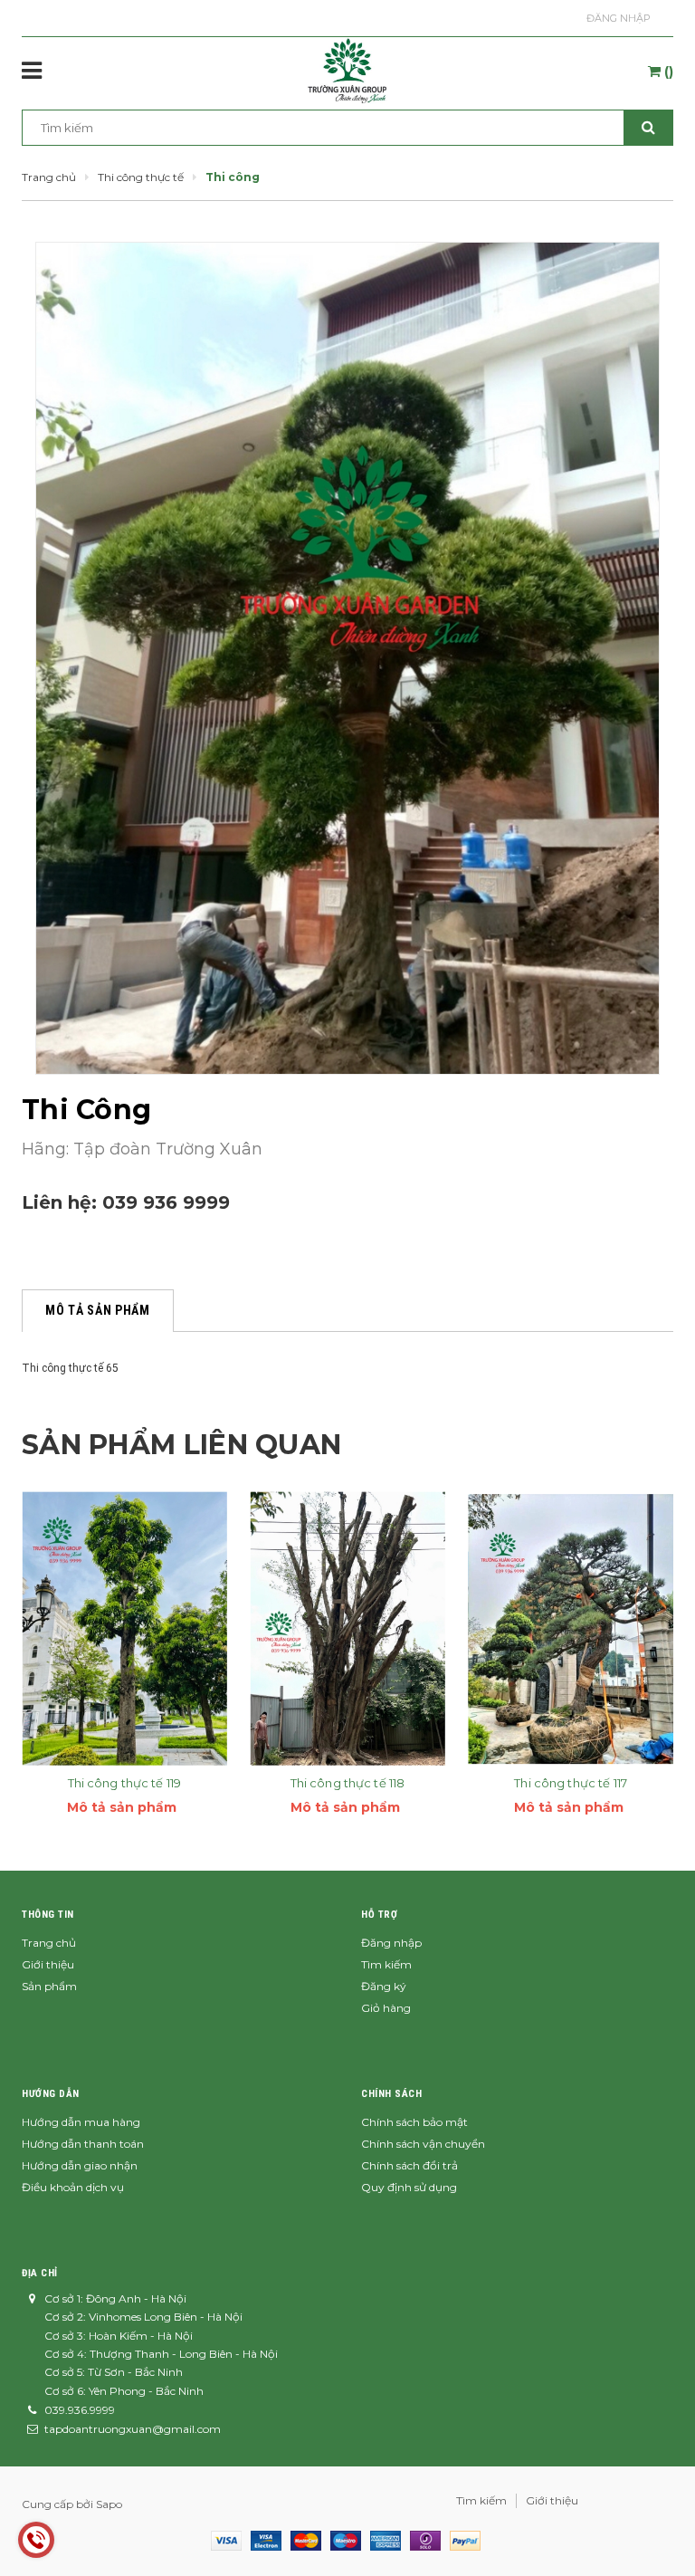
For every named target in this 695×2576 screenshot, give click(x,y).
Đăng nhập (619, 18)
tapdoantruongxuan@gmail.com (133, 2429)
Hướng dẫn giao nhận (80, 2165)
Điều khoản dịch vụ (73, 2187)
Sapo (109, 2504)
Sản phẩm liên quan (181, 1445)
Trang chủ (49, 1943)
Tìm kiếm (386, 1964)
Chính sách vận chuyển (423, 2144)
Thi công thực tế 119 (125, 1783)
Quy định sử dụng (409, 2187)
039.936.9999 (80, 2410)
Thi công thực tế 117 (571, 1783)
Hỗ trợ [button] (379, 1915)
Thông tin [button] (48, 1915)
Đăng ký (384, 1986)
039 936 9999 (166, 1202)
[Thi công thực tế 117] (571, 1628)
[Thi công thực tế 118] (348, 1628)
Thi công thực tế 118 (348, 1783)
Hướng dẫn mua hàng (81, 2122)
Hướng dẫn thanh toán (83, 2144)
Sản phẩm (49, 1986)
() (667, 72)
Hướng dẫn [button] (51, 2094)
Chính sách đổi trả (409, 2165)
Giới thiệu (48, 1964)
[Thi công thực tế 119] (124, 1628)
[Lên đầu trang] (654, 2522)
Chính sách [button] (392, 2094)
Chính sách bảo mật (414, 2122)
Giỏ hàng (386, 2008)
